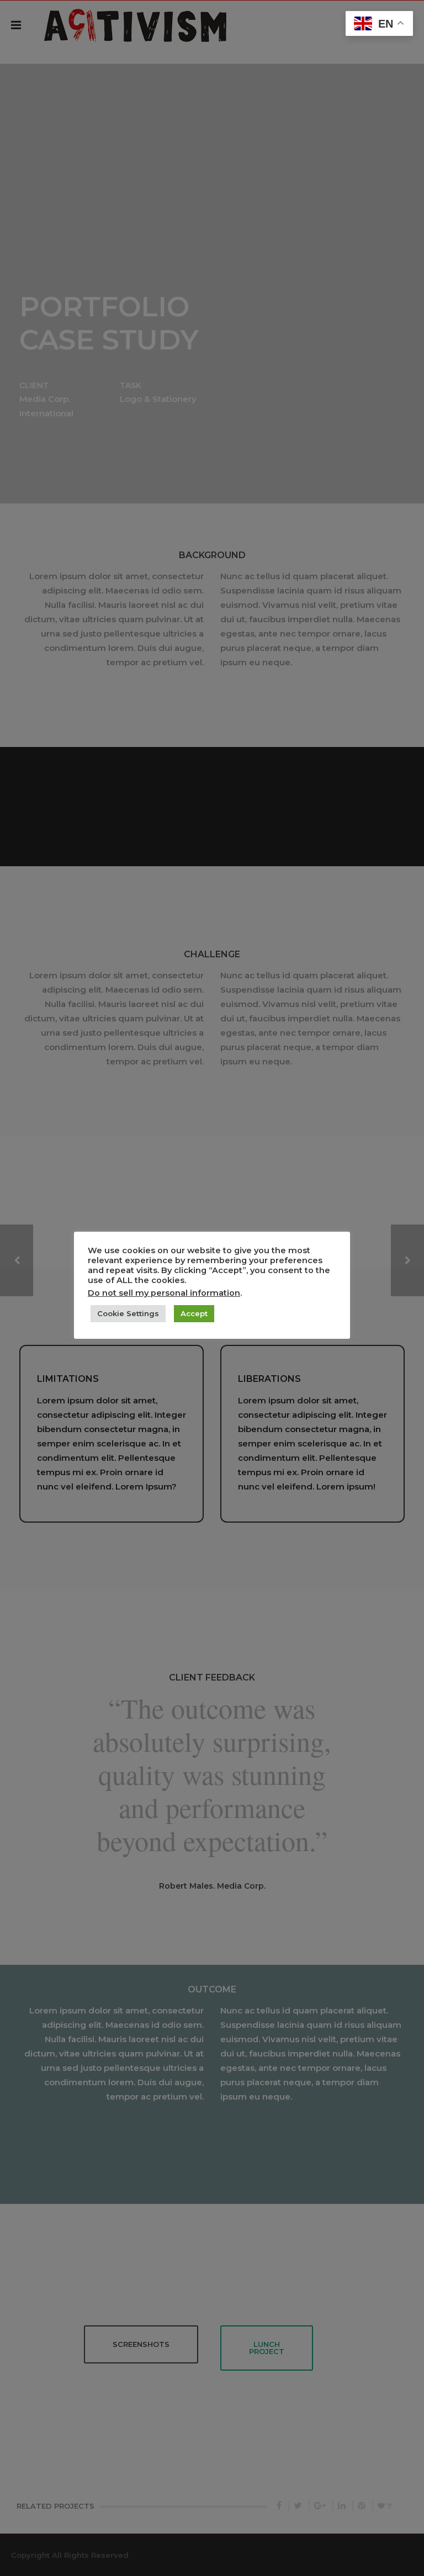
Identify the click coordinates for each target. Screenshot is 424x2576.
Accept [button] (194, 1313)
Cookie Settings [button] (128, 1313)
